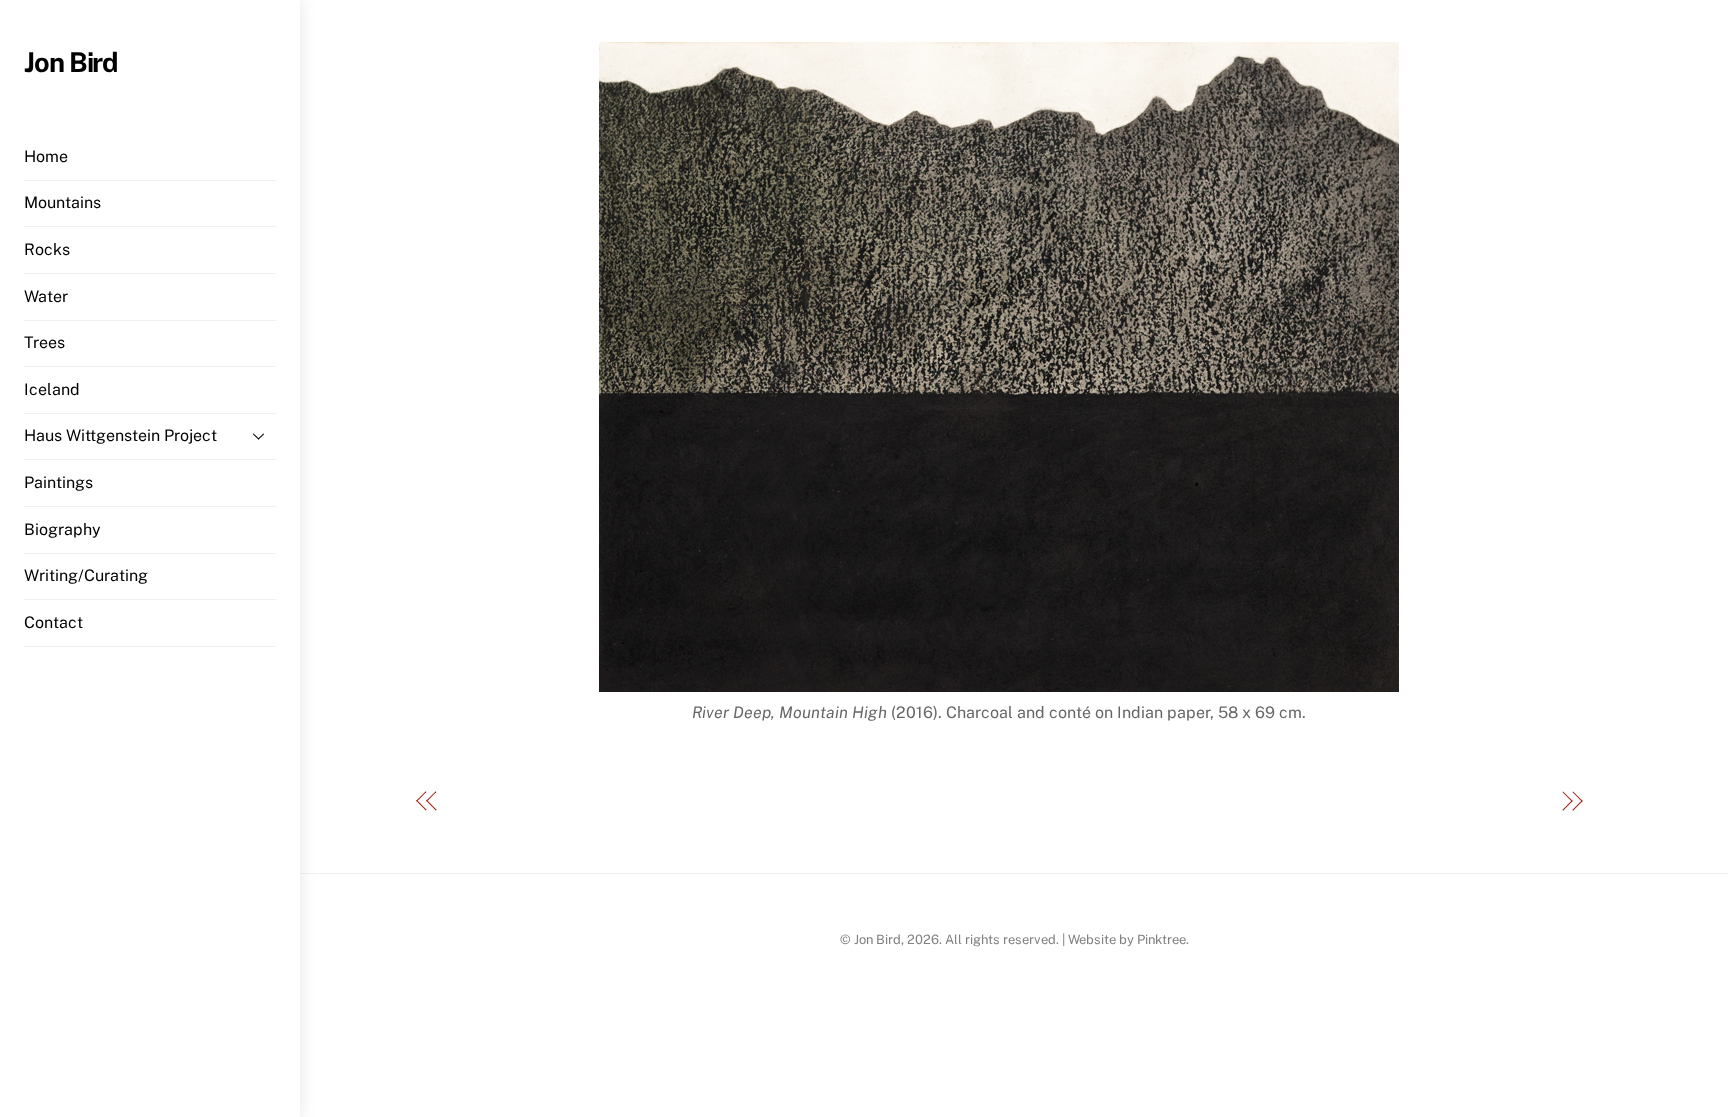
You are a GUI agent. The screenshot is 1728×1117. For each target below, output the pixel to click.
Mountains (62, 202)
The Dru (1517, 802)
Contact (53, 622)
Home (46, 156)
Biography (62, 529)
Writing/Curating (86, 575)
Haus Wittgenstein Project (120, 435)
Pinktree (1161, 939)
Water (46, 296)
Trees (44, 342)
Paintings (58, 482)
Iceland (52, 389)
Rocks (47, 249)
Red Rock (486, 802)
